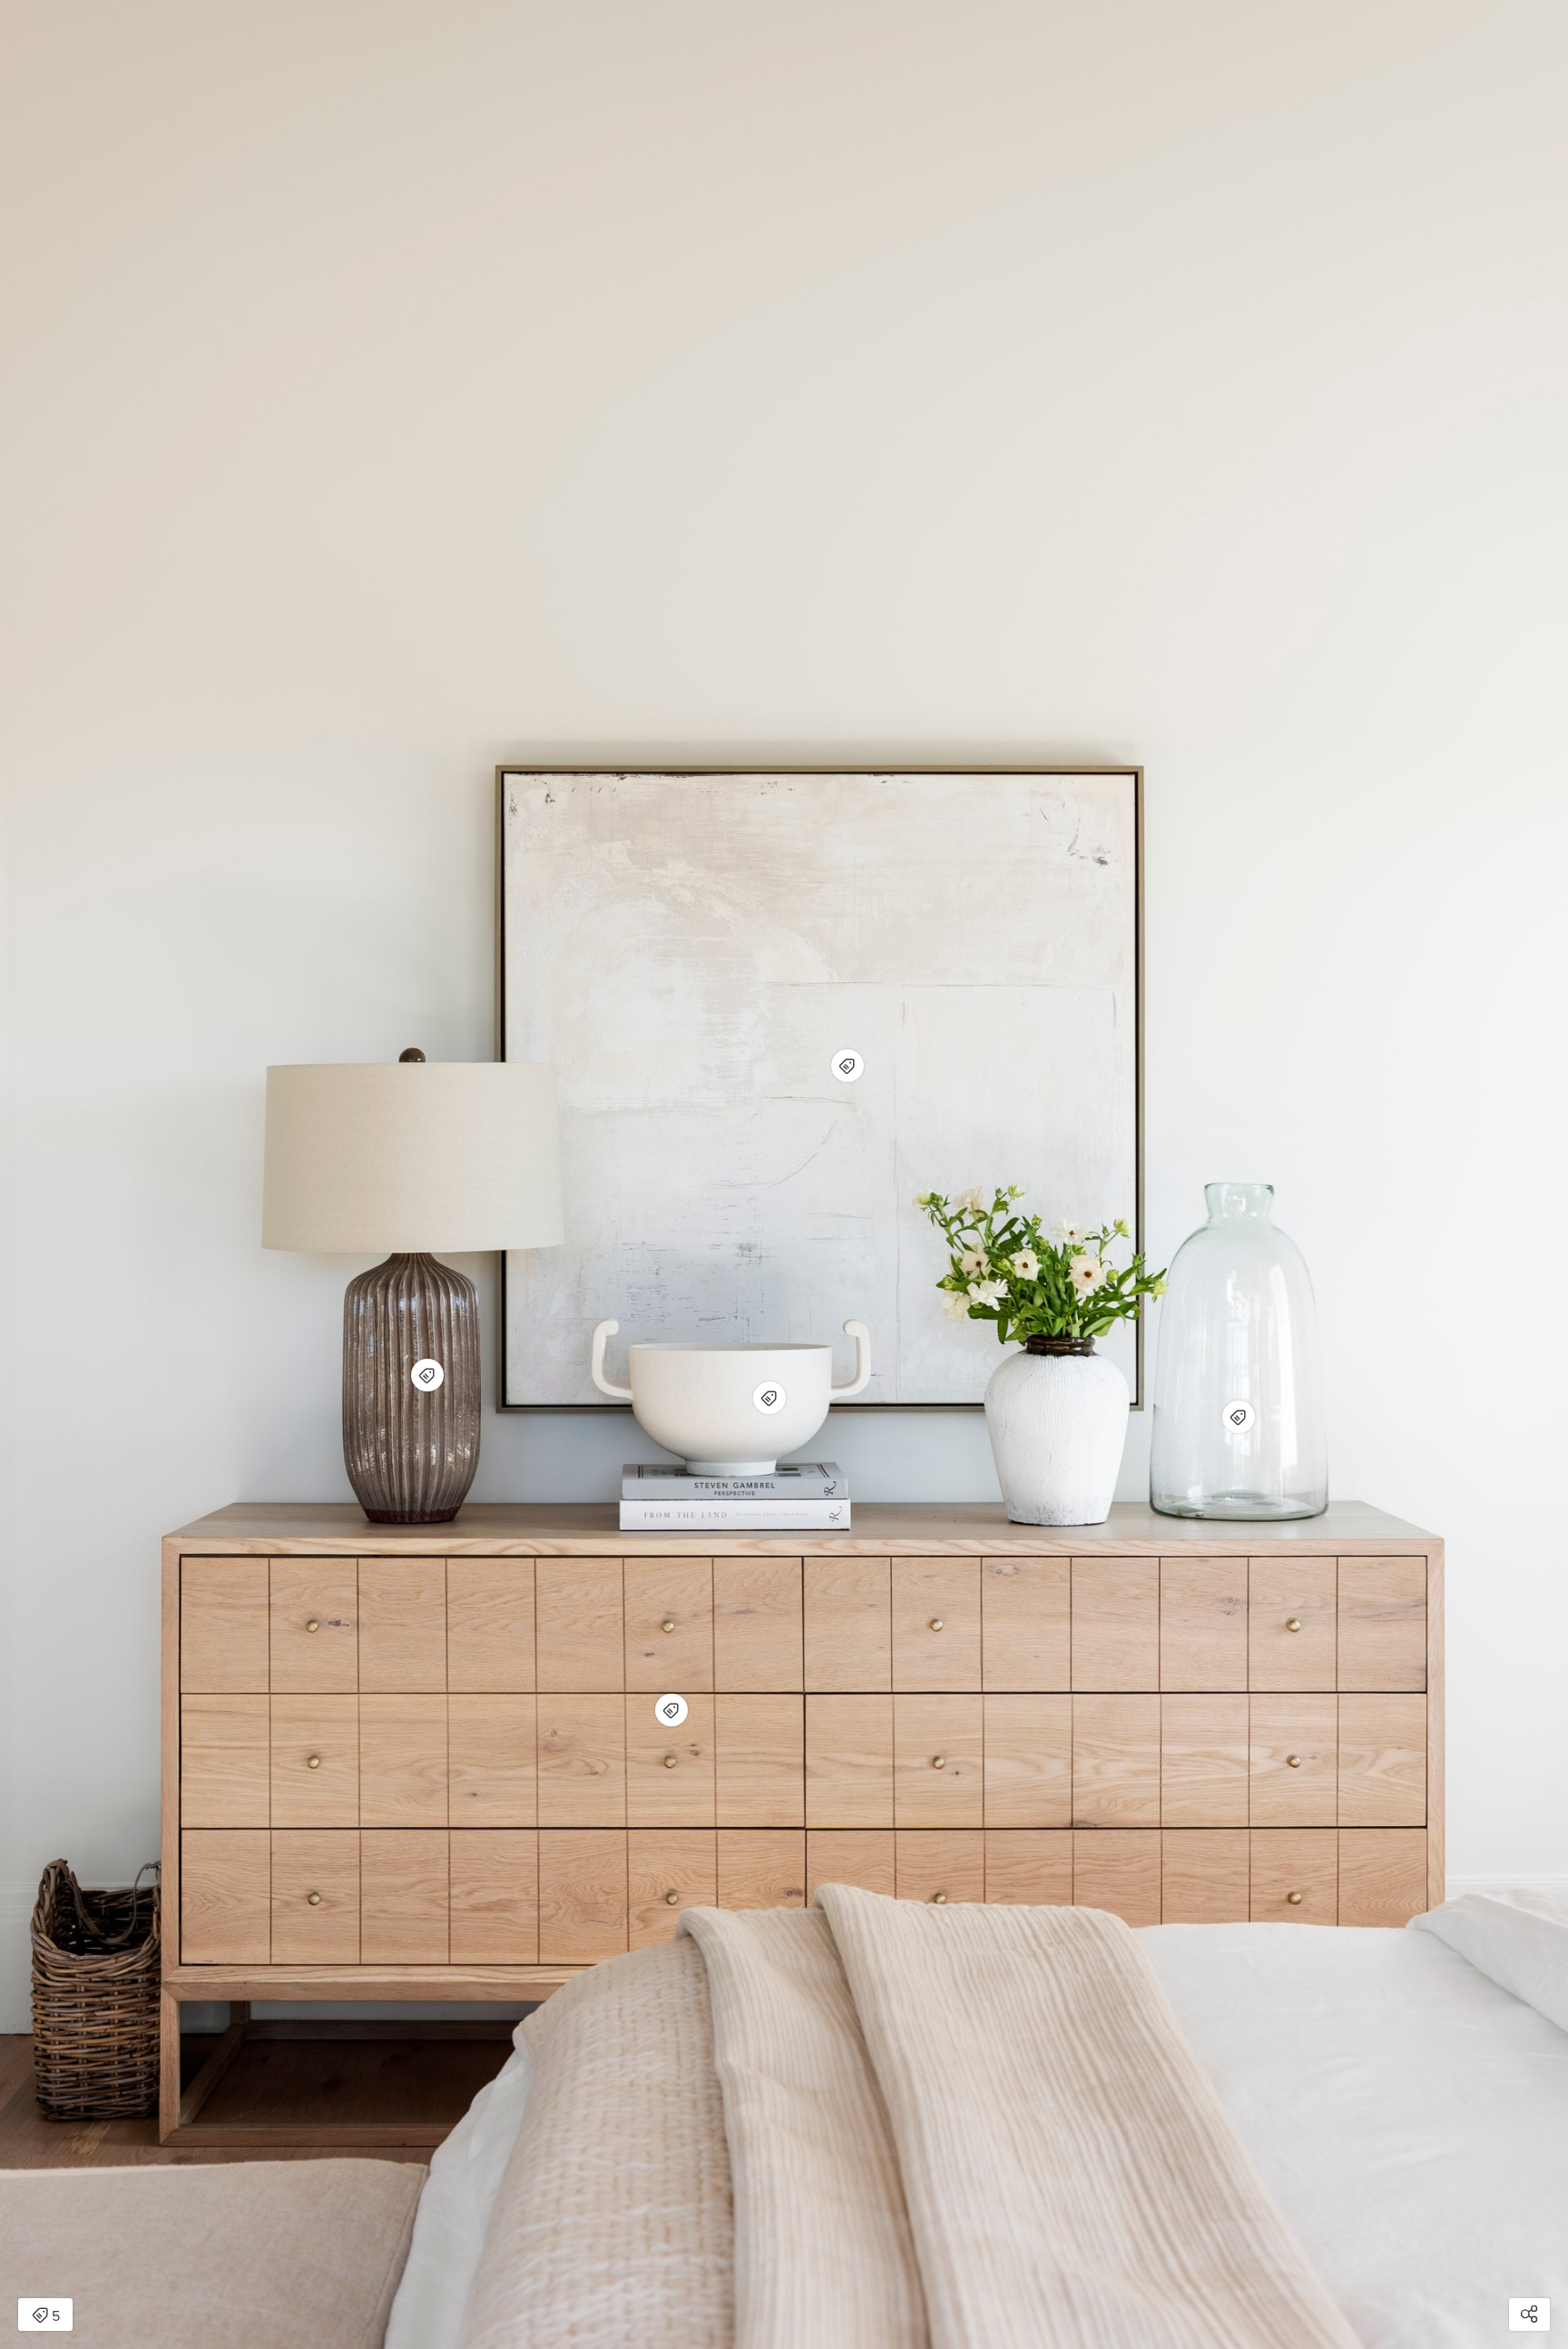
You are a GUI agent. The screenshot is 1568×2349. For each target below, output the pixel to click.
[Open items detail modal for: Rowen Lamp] (427, 1375)
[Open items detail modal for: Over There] (848, 1066)
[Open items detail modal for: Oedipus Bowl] (769, 1398)
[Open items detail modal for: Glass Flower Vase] (1239, 1417)
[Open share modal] (1529, 2315)
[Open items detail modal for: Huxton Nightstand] (671, 1710)
